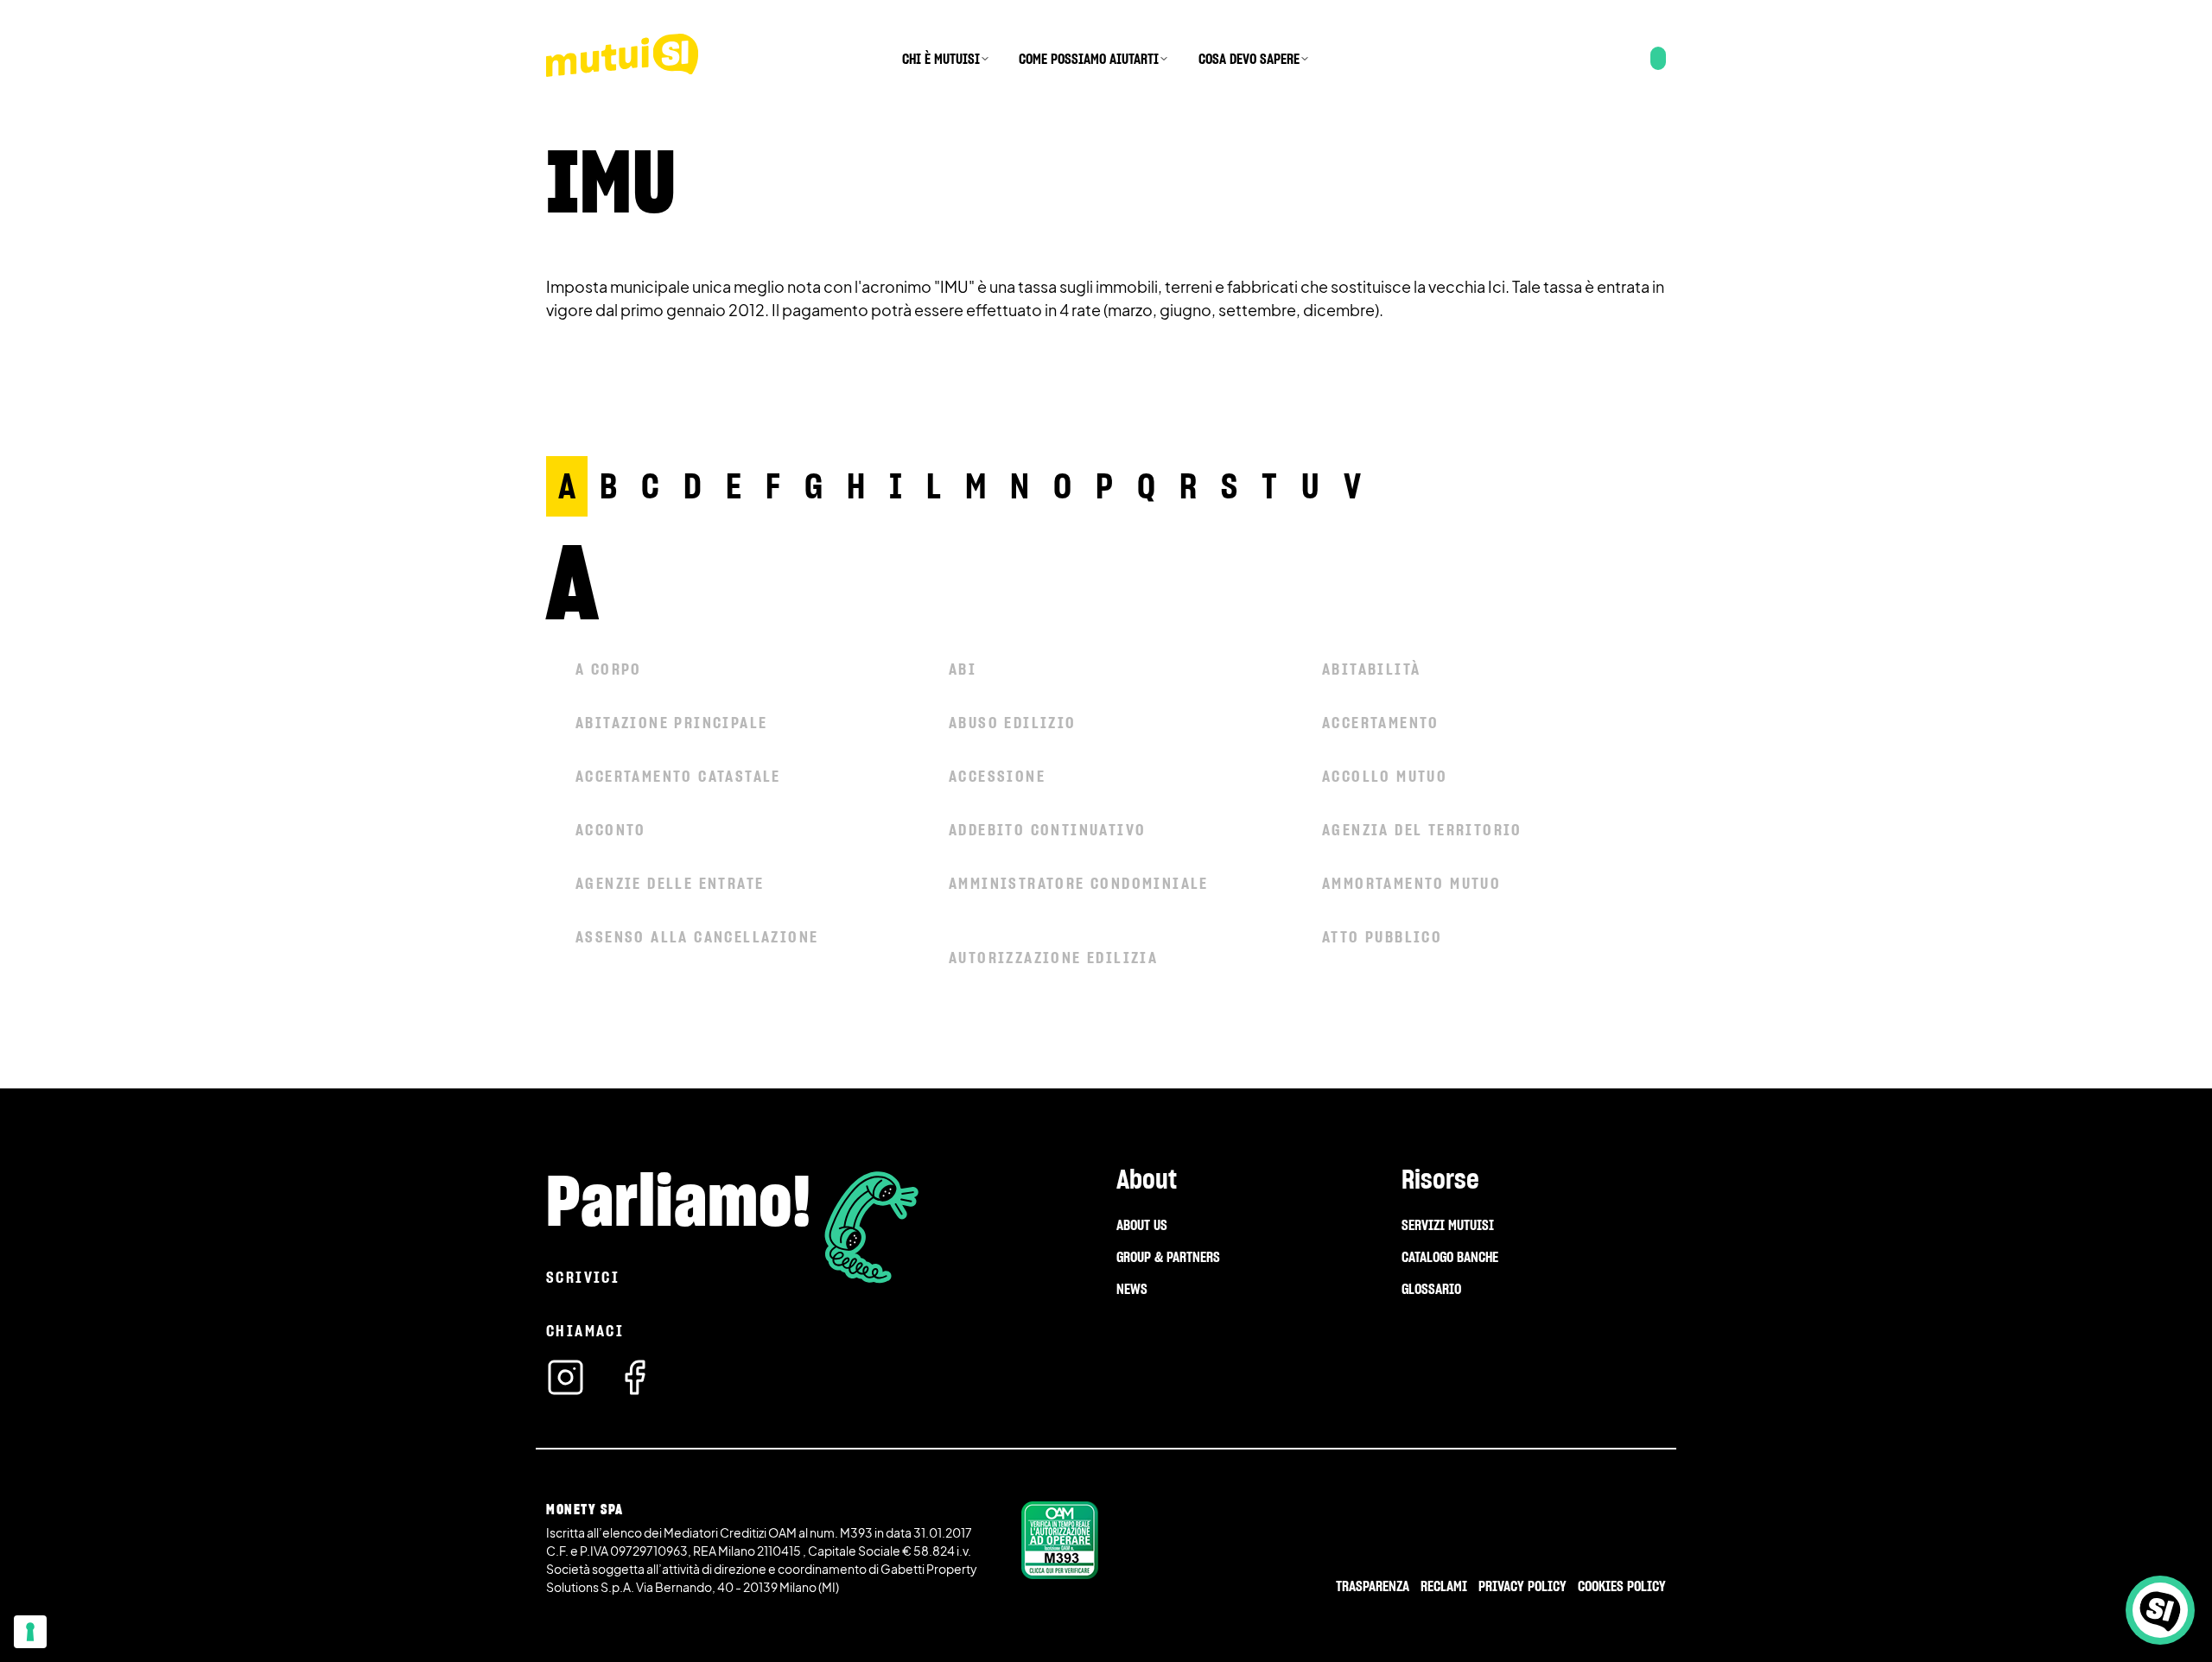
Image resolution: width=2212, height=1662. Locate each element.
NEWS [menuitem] (1132, 1289)
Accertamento (1381, 723)
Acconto (611, 830)
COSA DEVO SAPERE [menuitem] (1249, 59)
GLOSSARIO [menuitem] (1431, 1289)
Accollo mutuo (1385, 776)
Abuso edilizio (1013, 723)
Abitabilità (1371, 669)
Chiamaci (585, 1331)
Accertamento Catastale (678, 776)
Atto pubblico (1382, 937)
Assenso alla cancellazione (697, 937)
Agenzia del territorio (1422, 830)
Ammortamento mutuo (1411, 883)
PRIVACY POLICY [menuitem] (1522, 1586)
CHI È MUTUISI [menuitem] (941, 59)
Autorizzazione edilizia (1053, 958)
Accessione (997, 776)
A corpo (609, 669)
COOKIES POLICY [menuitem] (1622, 1586)
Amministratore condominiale (1079, 883)
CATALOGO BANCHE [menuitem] (1450, 1257)
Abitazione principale (671, 723)
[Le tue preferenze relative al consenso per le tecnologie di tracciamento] (30, 1632)
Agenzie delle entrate (670, 883)
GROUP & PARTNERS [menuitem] (1168, 1257)
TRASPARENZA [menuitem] (1373, 1586)
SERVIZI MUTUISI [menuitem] (1448, 1225)
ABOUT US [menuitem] (1142, 1225)
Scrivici (583, 1277)
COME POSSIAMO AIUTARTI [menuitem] (1089, 59)
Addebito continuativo (1047, 830)
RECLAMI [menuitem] (1444, 1586)
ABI (963, 669)
